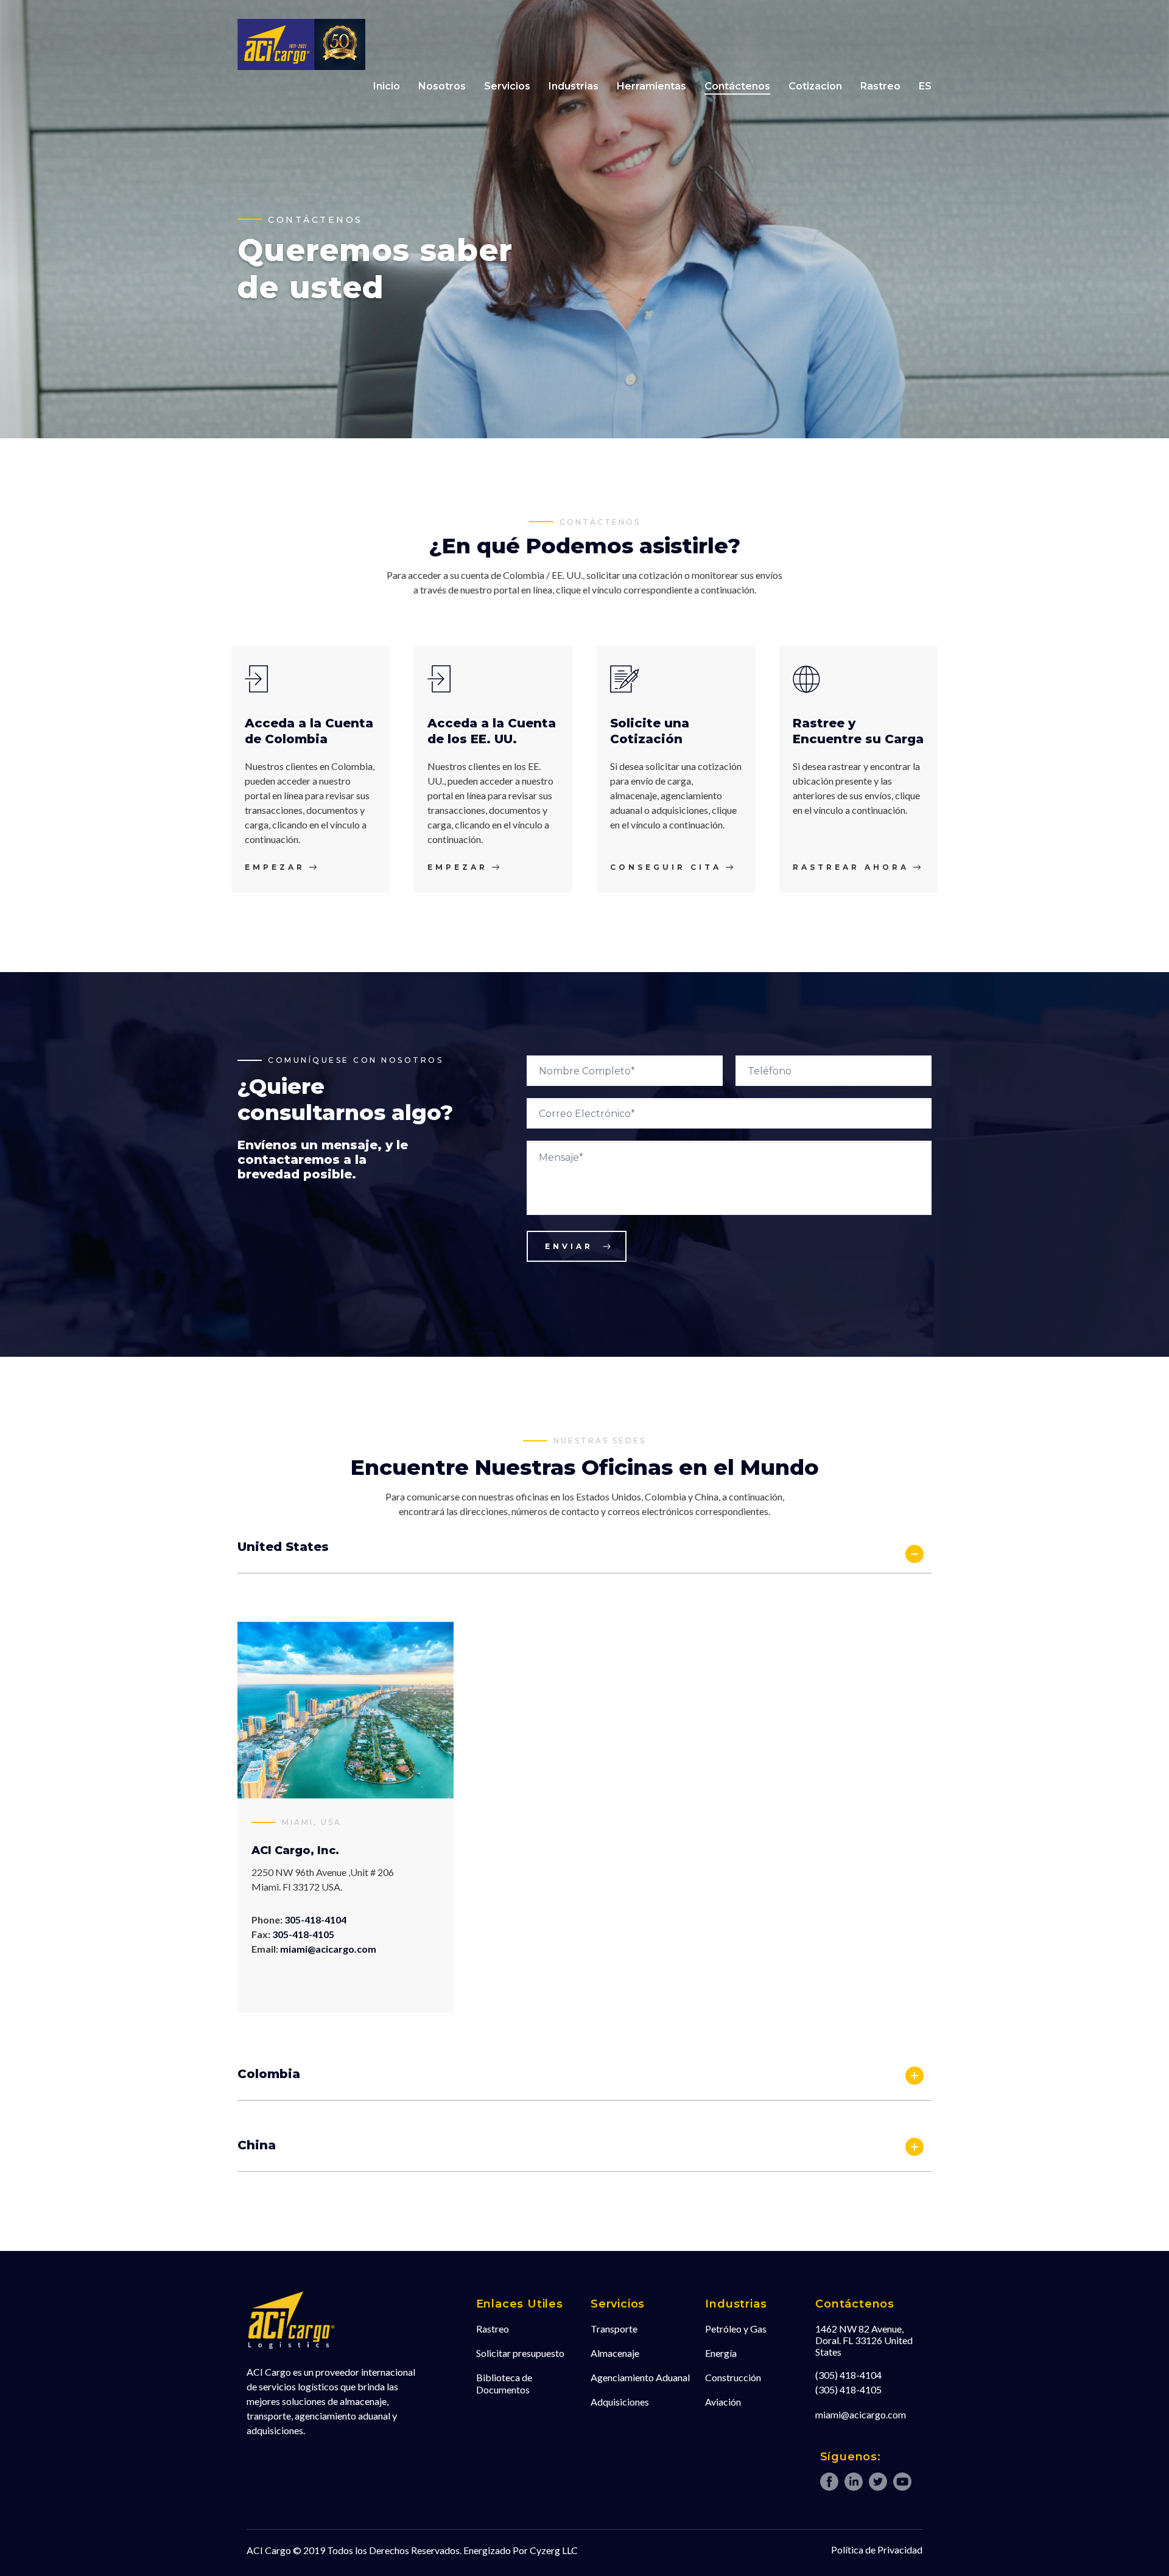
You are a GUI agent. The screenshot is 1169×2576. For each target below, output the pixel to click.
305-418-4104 (315, 1920)
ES (925, 86)
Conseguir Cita (666, 867)
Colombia (269, 2074)
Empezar (275, 867)
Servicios (507, 86)
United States (283, 1547)
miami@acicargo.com (328, 1949)
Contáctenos (737, 86)
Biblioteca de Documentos (504, 2383)
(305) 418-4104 (848, 2375)
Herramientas (651, 86)
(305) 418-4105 (848, 2389)
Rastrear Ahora (851, 867)
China (257, 2145)
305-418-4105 (303, 1934)
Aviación (723, 2402)
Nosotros (442, 86)
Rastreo (880, 86)
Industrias (574, 86)
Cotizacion (815, 86)
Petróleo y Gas (736, 2329)
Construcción (733, 2377)
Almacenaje (615, 2353)
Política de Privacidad (877, 2550)
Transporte (614, 2329)
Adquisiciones (620, 2402)
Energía (721, 2353)
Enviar (569, 1246)
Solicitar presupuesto (520, 2353)
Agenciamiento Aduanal (640, 2377)
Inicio (387, 86)
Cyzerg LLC (554, 2550)
